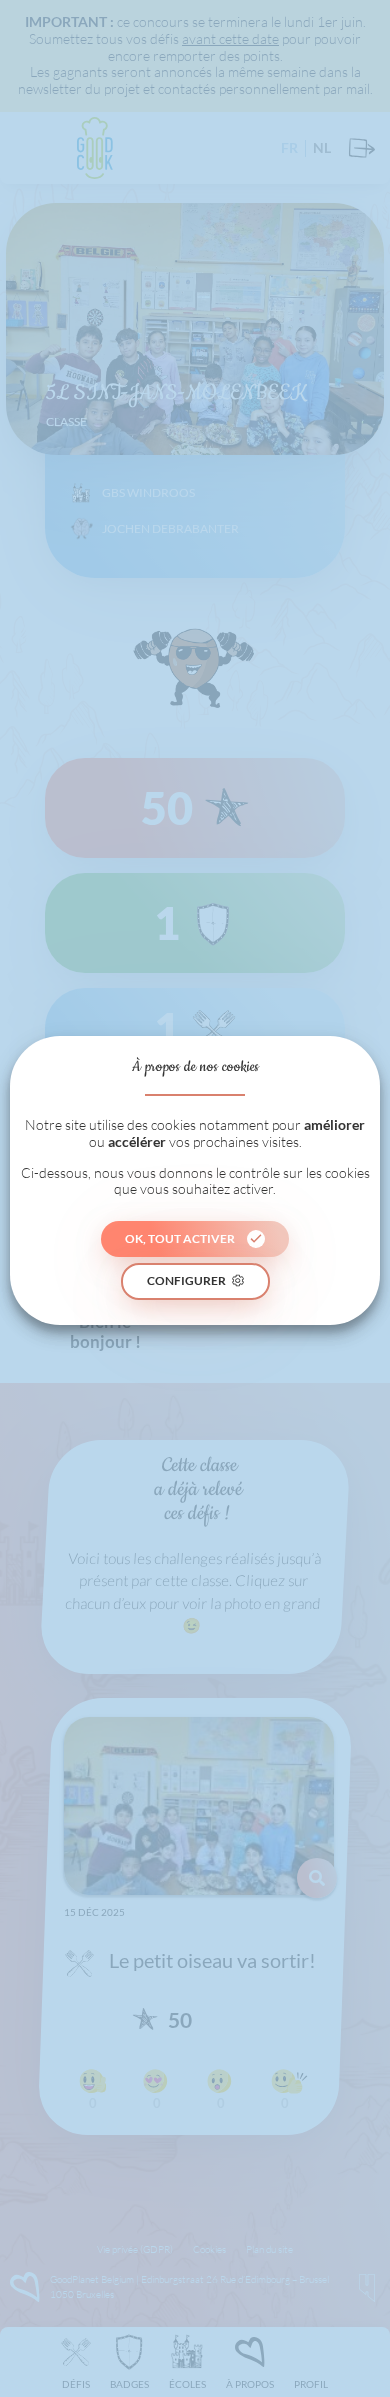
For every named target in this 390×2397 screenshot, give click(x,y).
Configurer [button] (186, 1280)
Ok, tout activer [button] (180, 1238)
